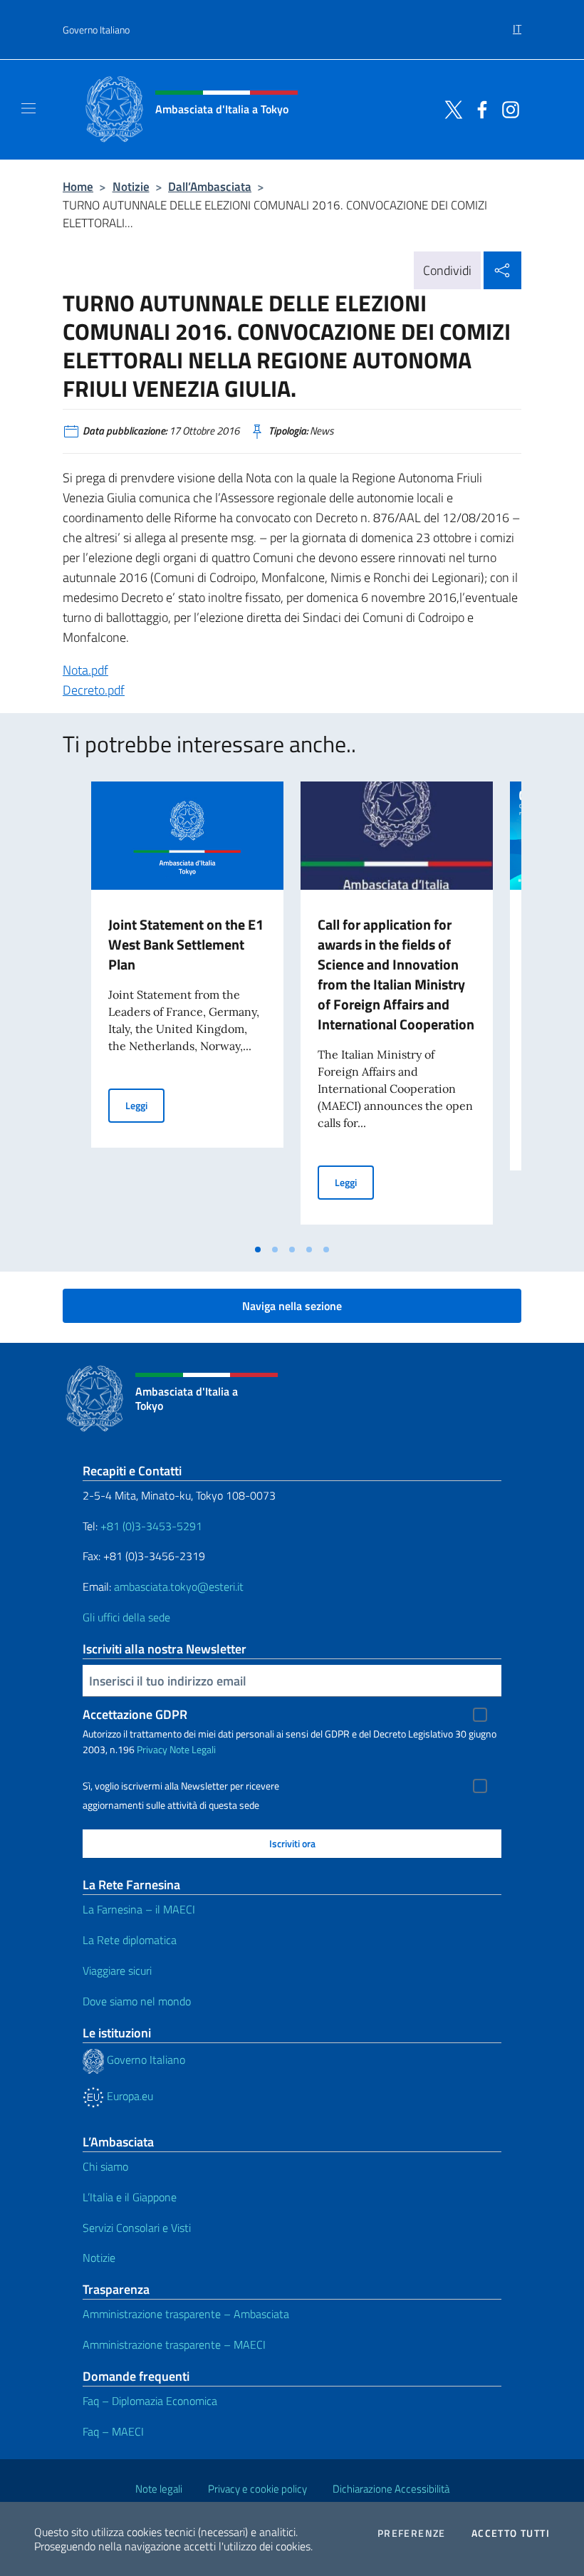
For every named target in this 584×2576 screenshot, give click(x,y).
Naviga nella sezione (292, 1306)
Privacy (152, 1749)
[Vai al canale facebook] (479, 108)
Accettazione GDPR (135, 1714)
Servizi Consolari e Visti (137, 2228)
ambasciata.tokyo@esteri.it (179, 1586)
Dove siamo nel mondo (137, 2001)
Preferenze (412, 2533)
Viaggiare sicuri (117, 1970)
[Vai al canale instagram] (507, 108)
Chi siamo (105, 2166)
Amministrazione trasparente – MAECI (174, 2344)
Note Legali (193, 1749)
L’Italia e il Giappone (130, 2197)
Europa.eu (129, 2096)
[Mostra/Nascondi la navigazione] (28, 108)
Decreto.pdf (94, 690)
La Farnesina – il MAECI (139, 1909)
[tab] (258, 1250)
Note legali (159, 2489)
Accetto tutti (511, 2533)
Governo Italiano (96, 30)
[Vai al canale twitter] (450, 108)
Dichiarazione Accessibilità (391, 2489)
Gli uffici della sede (126, 1617)
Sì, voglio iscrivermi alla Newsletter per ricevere (181, 1786)
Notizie (131, 186)
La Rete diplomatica (130, 1940)
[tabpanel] (187, 1009)
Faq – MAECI (113, 2431)
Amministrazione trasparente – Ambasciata (186, 2314)
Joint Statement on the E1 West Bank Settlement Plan (186, 944)
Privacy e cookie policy (257, 2489)
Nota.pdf (85, 670)
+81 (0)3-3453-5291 (151, 1526)
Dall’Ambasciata (210, 186)
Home (78, 186)
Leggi (145, 1105)
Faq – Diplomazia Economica (150, 2401)
